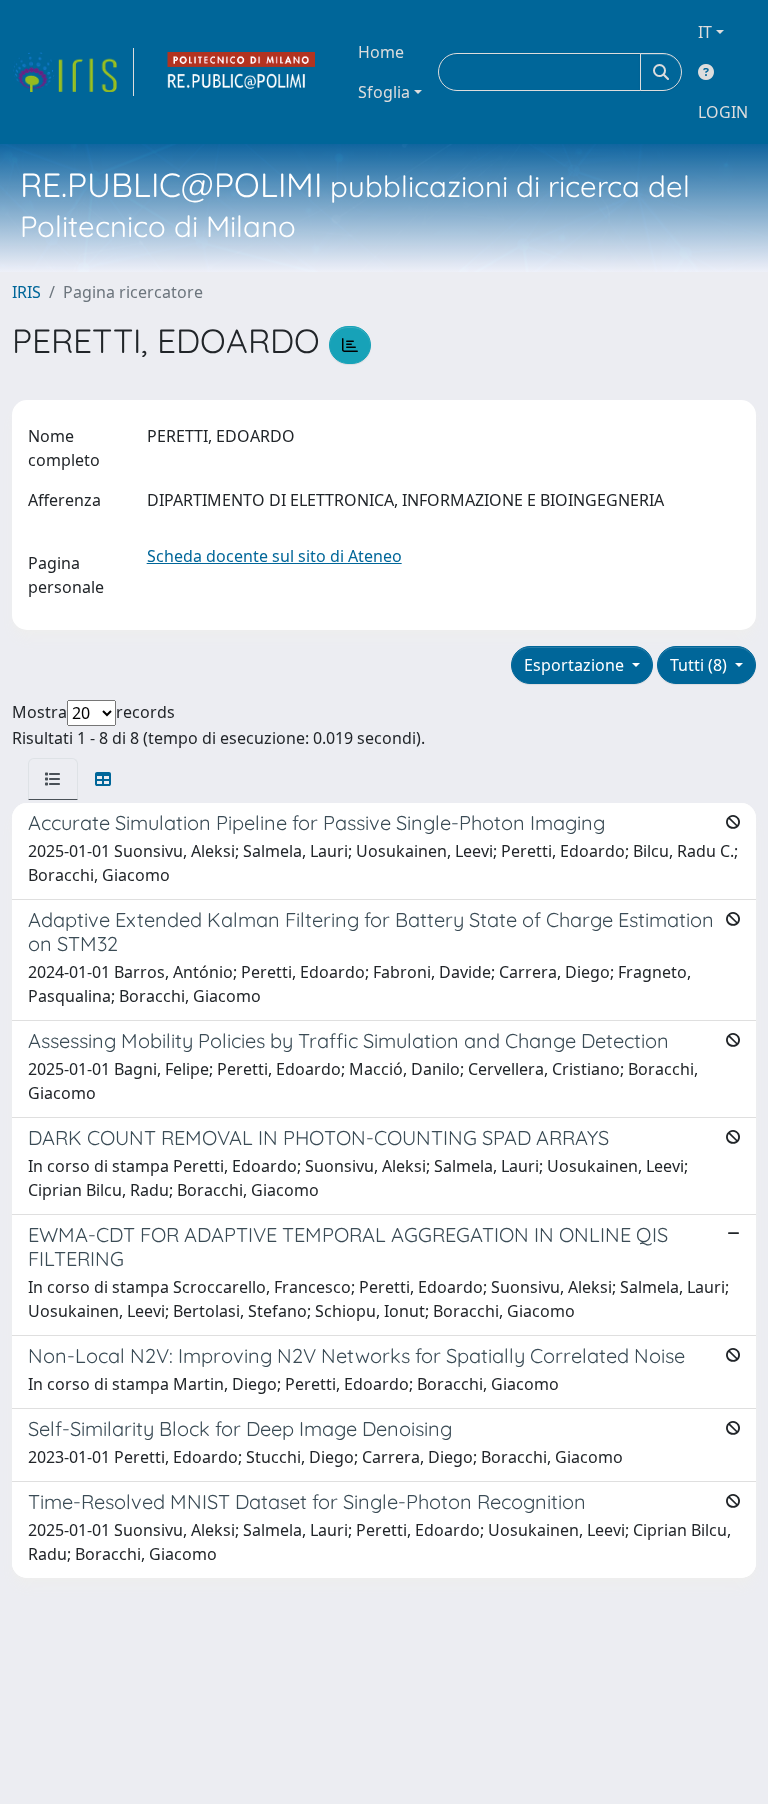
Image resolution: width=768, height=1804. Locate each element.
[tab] (53, 779)
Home (381, 52)
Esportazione (576, 665)
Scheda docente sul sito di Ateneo (274, 556)
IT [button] (705, 32)
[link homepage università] (242, 72)
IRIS (26, 292)
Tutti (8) (700, 665)
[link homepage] (73, 72)
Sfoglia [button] (384, 92)
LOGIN (723, 112)
